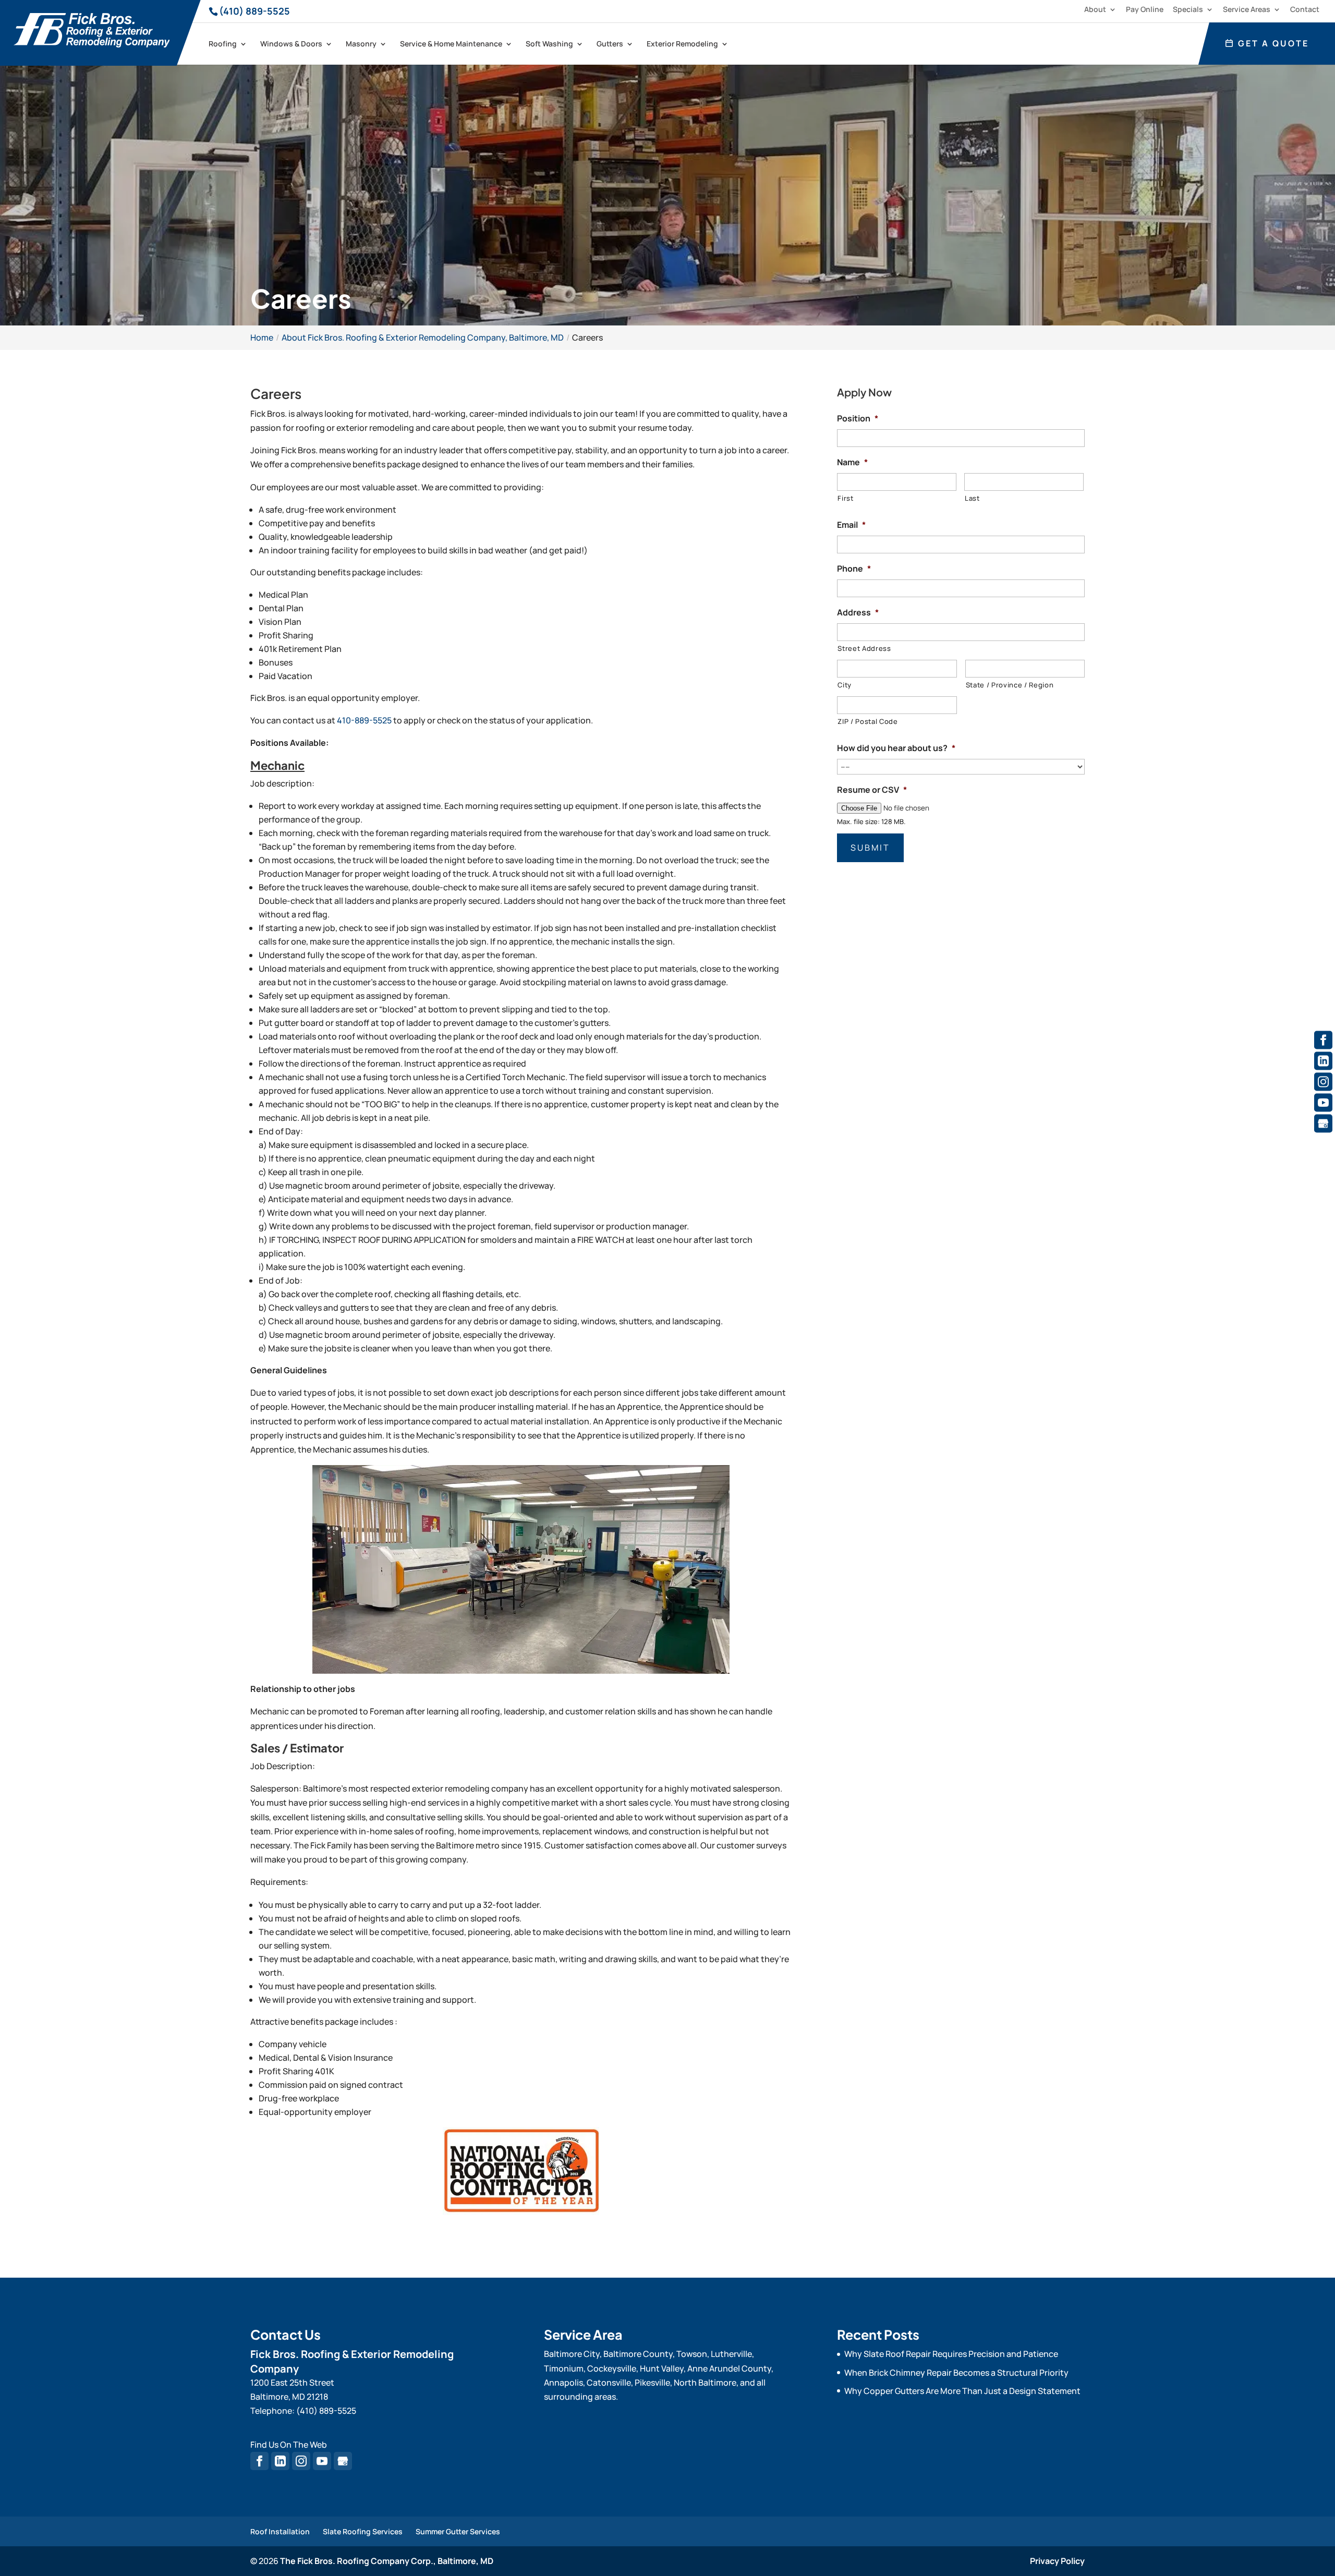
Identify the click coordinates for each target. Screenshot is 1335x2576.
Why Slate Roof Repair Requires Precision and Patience (951, 2354)
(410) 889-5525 (254, 11)
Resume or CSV (872, 790)
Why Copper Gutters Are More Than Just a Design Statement (962, 2391)
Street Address (864, 648)
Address (858, 613)
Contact (1305, 10)
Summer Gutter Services (458, 2531)
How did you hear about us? (896, 748)
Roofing (223, 44)
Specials (1188, 10)
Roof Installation (280, 2531)
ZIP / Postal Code (867, 721)
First (845, 498)
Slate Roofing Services (363, 2531)
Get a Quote (1272, 43)
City (845, 685)
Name (852, 462)
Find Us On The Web (289, 2445)
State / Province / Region (1010, 685)
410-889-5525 (364, 720)
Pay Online (1145, 10)
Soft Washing (549, 44)
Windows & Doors (291, 44)
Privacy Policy (1057, 2561)
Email (851, 525)
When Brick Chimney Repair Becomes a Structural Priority (956, 2373)
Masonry (361, 44)
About (1095, 10)
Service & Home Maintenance (451, 44)
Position (858, 419)
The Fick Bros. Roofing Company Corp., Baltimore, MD (387, 2561)
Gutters (610, 44)
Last (972, 498)
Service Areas (1247, 10)
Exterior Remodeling (682, 44)
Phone (854, 569)
